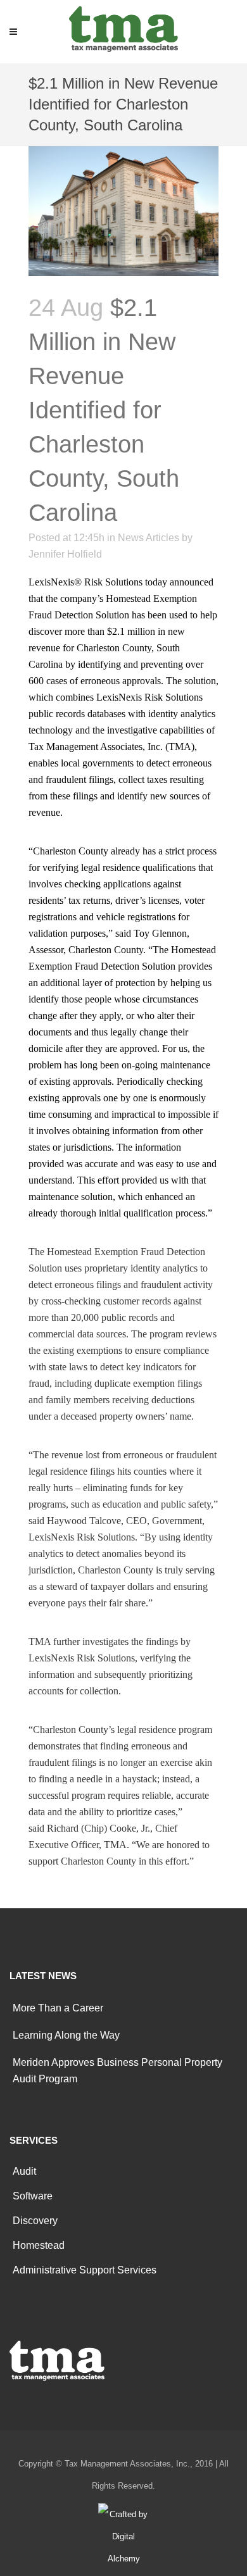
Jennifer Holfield (65, 554)
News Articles (149, 538)
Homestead (39, 2245)
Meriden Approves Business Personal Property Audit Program (117, 2071)
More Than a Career (58, 2008)
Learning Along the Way (66, 2035)
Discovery (35, 2221)
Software (33, 2196)
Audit (24, 2171)
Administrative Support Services (85, 2270)
